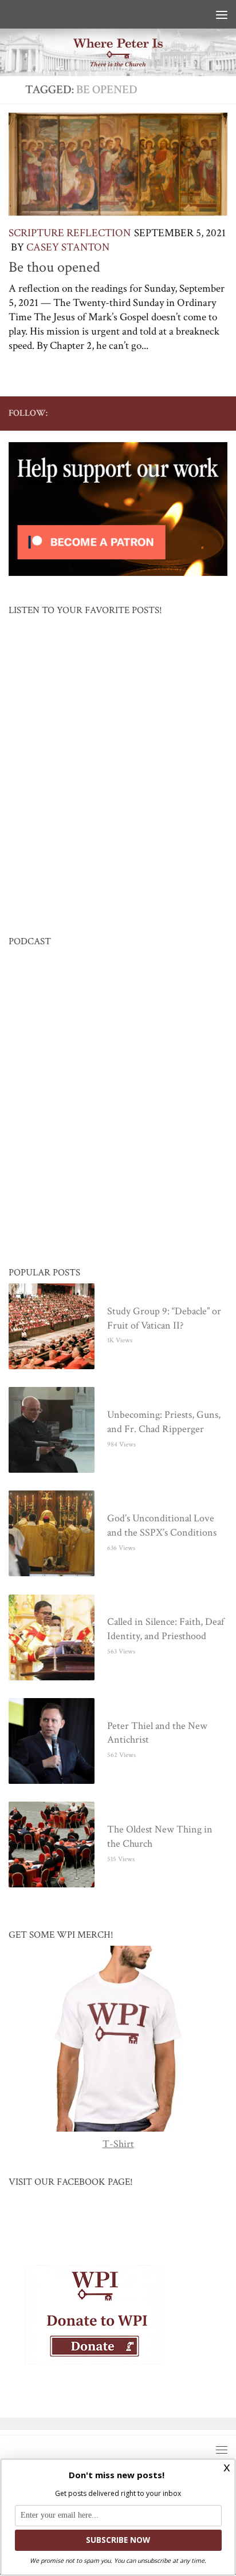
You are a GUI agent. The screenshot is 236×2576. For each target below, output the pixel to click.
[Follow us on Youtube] (166, 413)
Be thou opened (54, 267)
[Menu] (222, 14)
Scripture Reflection (70, 233)
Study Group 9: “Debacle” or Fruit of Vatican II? (164, 1319)
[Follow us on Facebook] (129, 413)
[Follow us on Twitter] (147, 413)
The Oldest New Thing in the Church (160, 1837)
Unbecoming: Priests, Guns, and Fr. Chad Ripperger (164, 1422)
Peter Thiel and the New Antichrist (157, 1734)
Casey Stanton (68, 247)
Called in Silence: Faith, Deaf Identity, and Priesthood (166, 1629)
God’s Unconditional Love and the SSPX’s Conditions (162, 1526)
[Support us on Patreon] (221, 413)
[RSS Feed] (184, 413)
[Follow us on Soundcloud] (202, 413)
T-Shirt (118, 2144)
